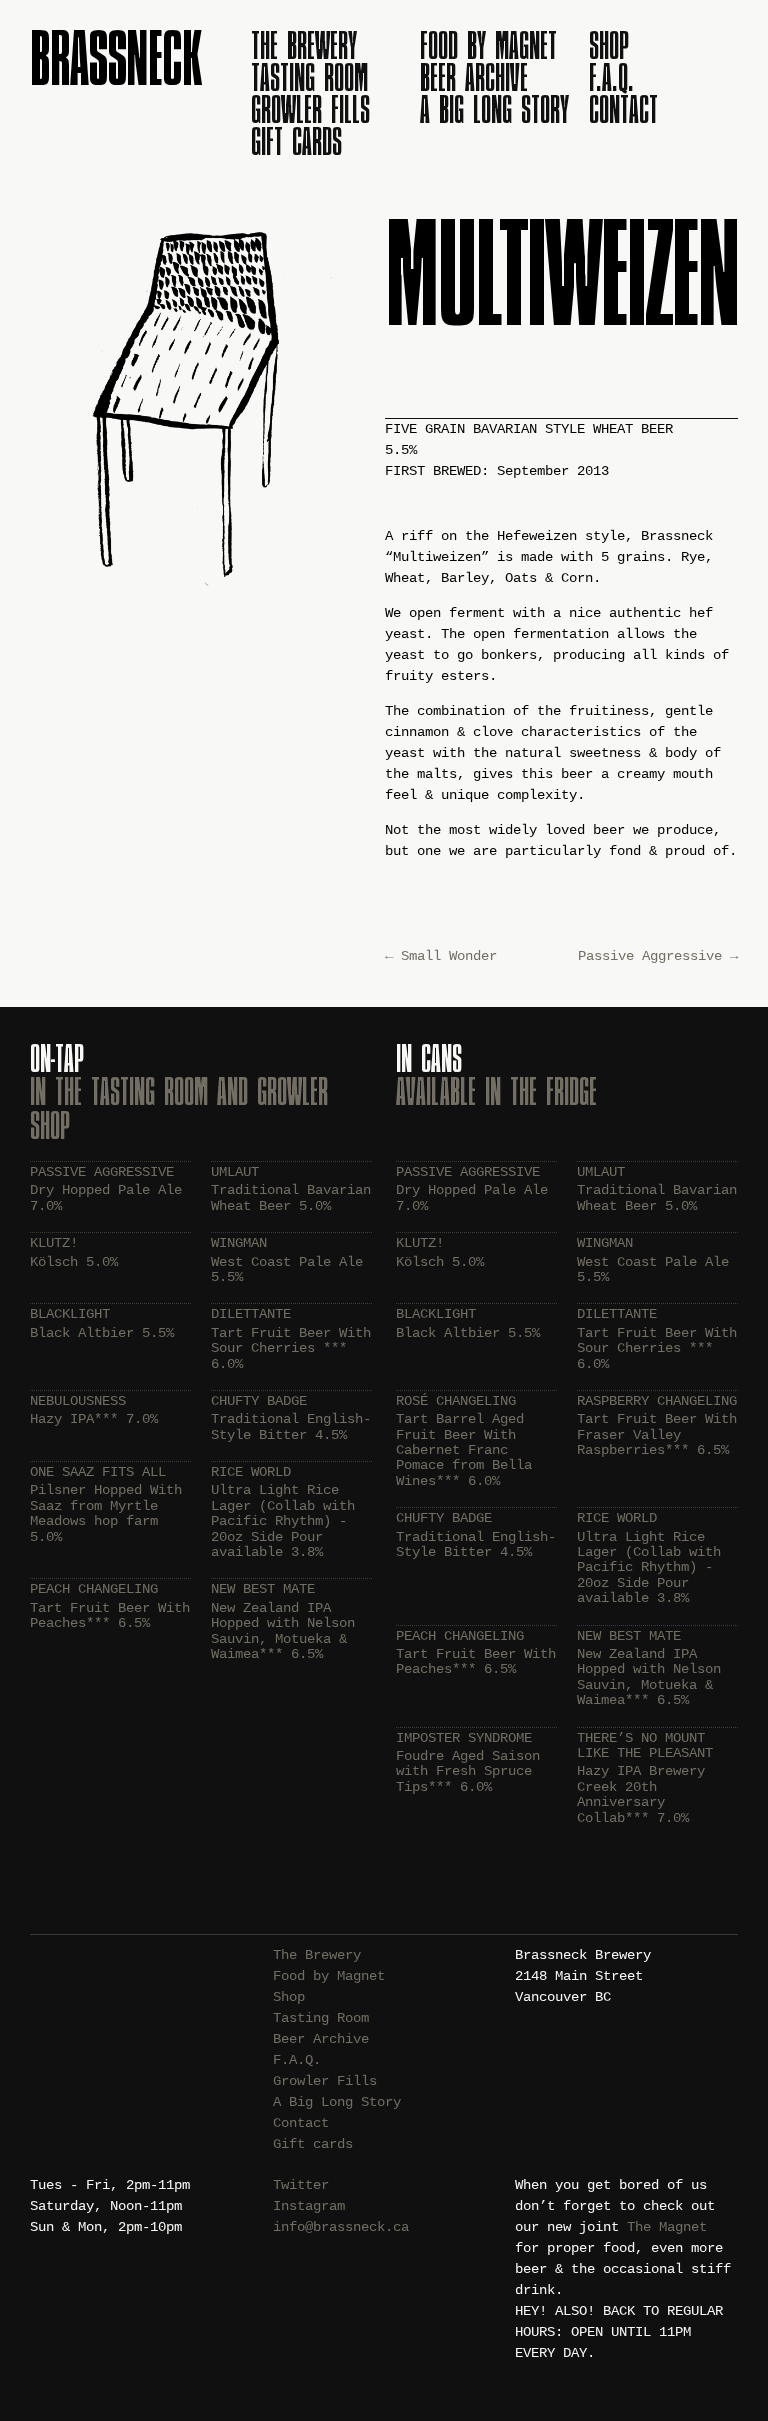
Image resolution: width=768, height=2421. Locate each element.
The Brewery (304, 45)
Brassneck (116, 57)
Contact (623, 109)
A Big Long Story (494, 109)
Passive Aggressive (658, 956)
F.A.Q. (611, 77)
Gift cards (296, 141)
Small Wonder (441, 956)
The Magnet (667, 2227)
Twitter (301, 2185)
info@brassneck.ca (341, 2227)
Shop (609, 45)
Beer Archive (474, 77)
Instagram (309, 2206)
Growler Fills (310, 109)
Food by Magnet (488, 45)
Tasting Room (309, 77)
